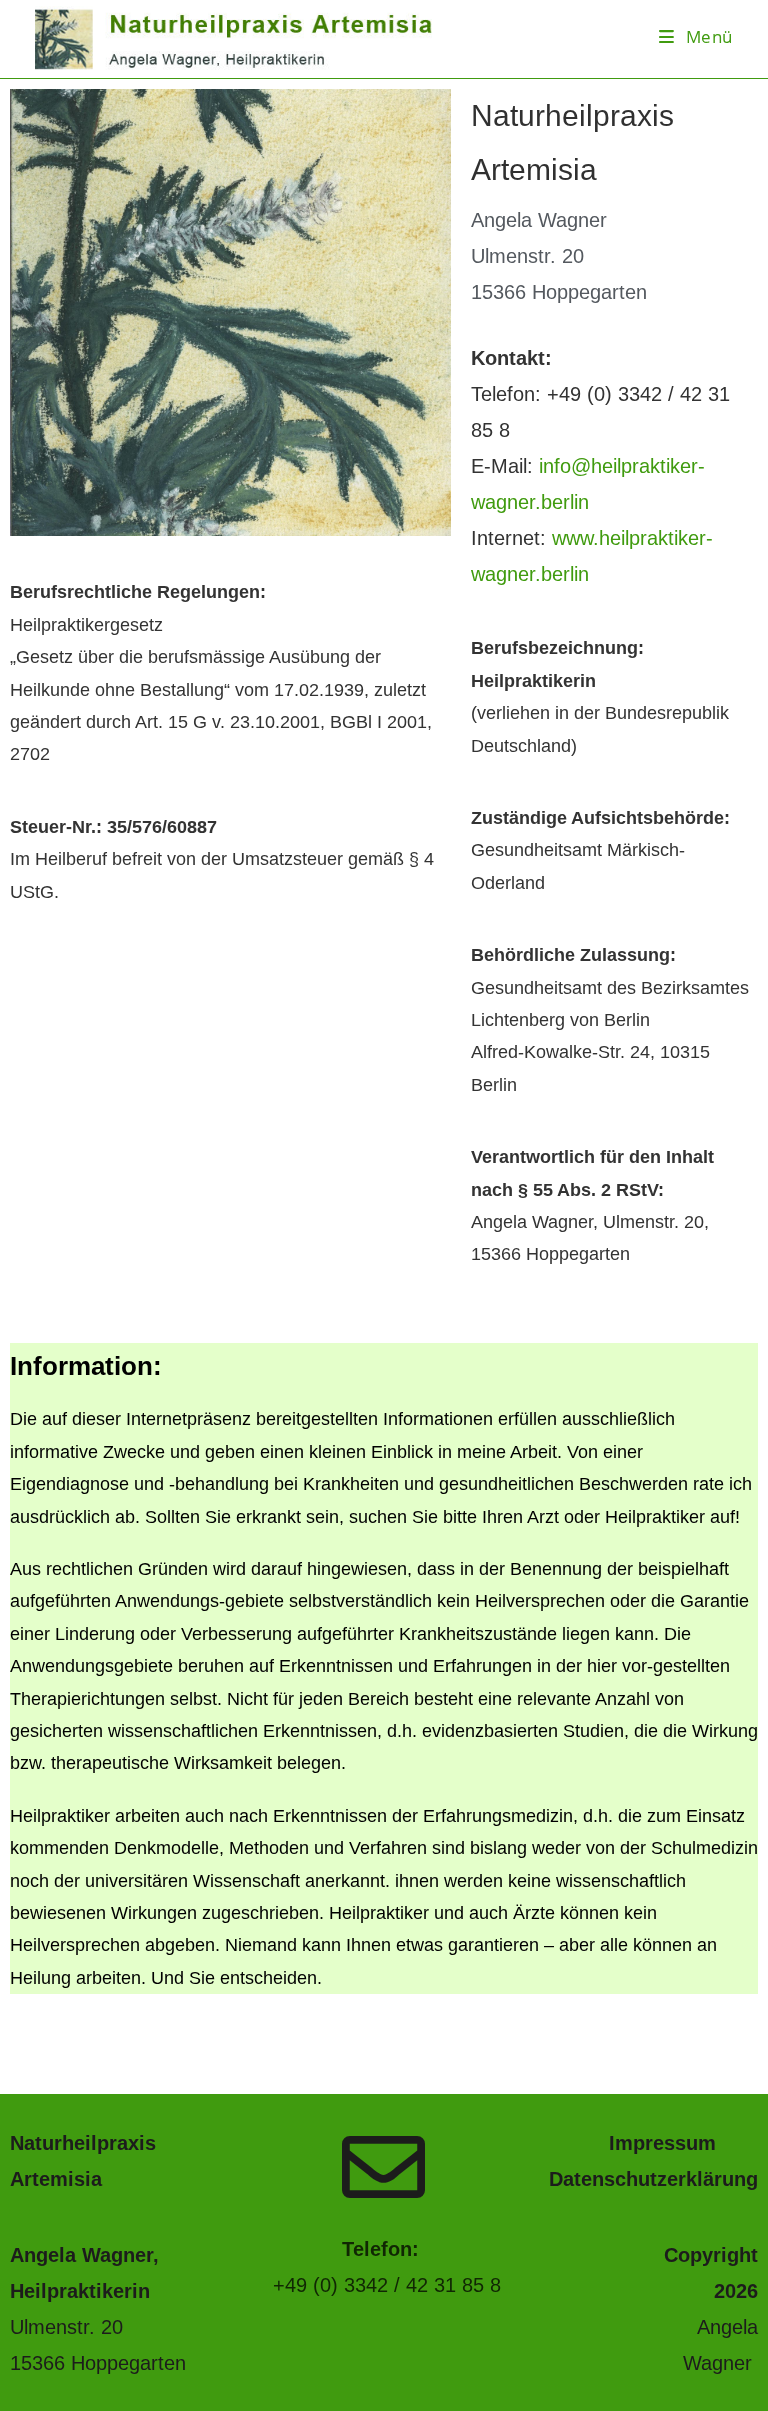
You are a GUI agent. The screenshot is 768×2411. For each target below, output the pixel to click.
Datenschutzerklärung (653, 2179)
